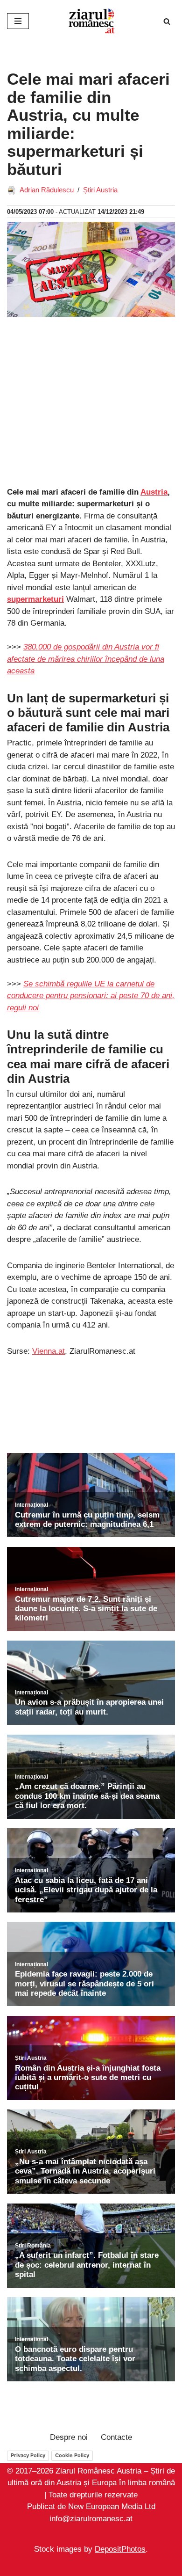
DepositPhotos (120, 2550)
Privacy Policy (28, 2455)
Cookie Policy (72, 2455)
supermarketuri (35, 599)
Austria (154, 492)
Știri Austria (100, 190)
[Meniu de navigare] (18, 21)
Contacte (116, 2437)
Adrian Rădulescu (47, 190)
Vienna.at (49, 1351)
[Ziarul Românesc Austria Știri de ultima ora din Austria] (91, 21)
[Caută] (167, 21)
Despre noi (69, 2437)
